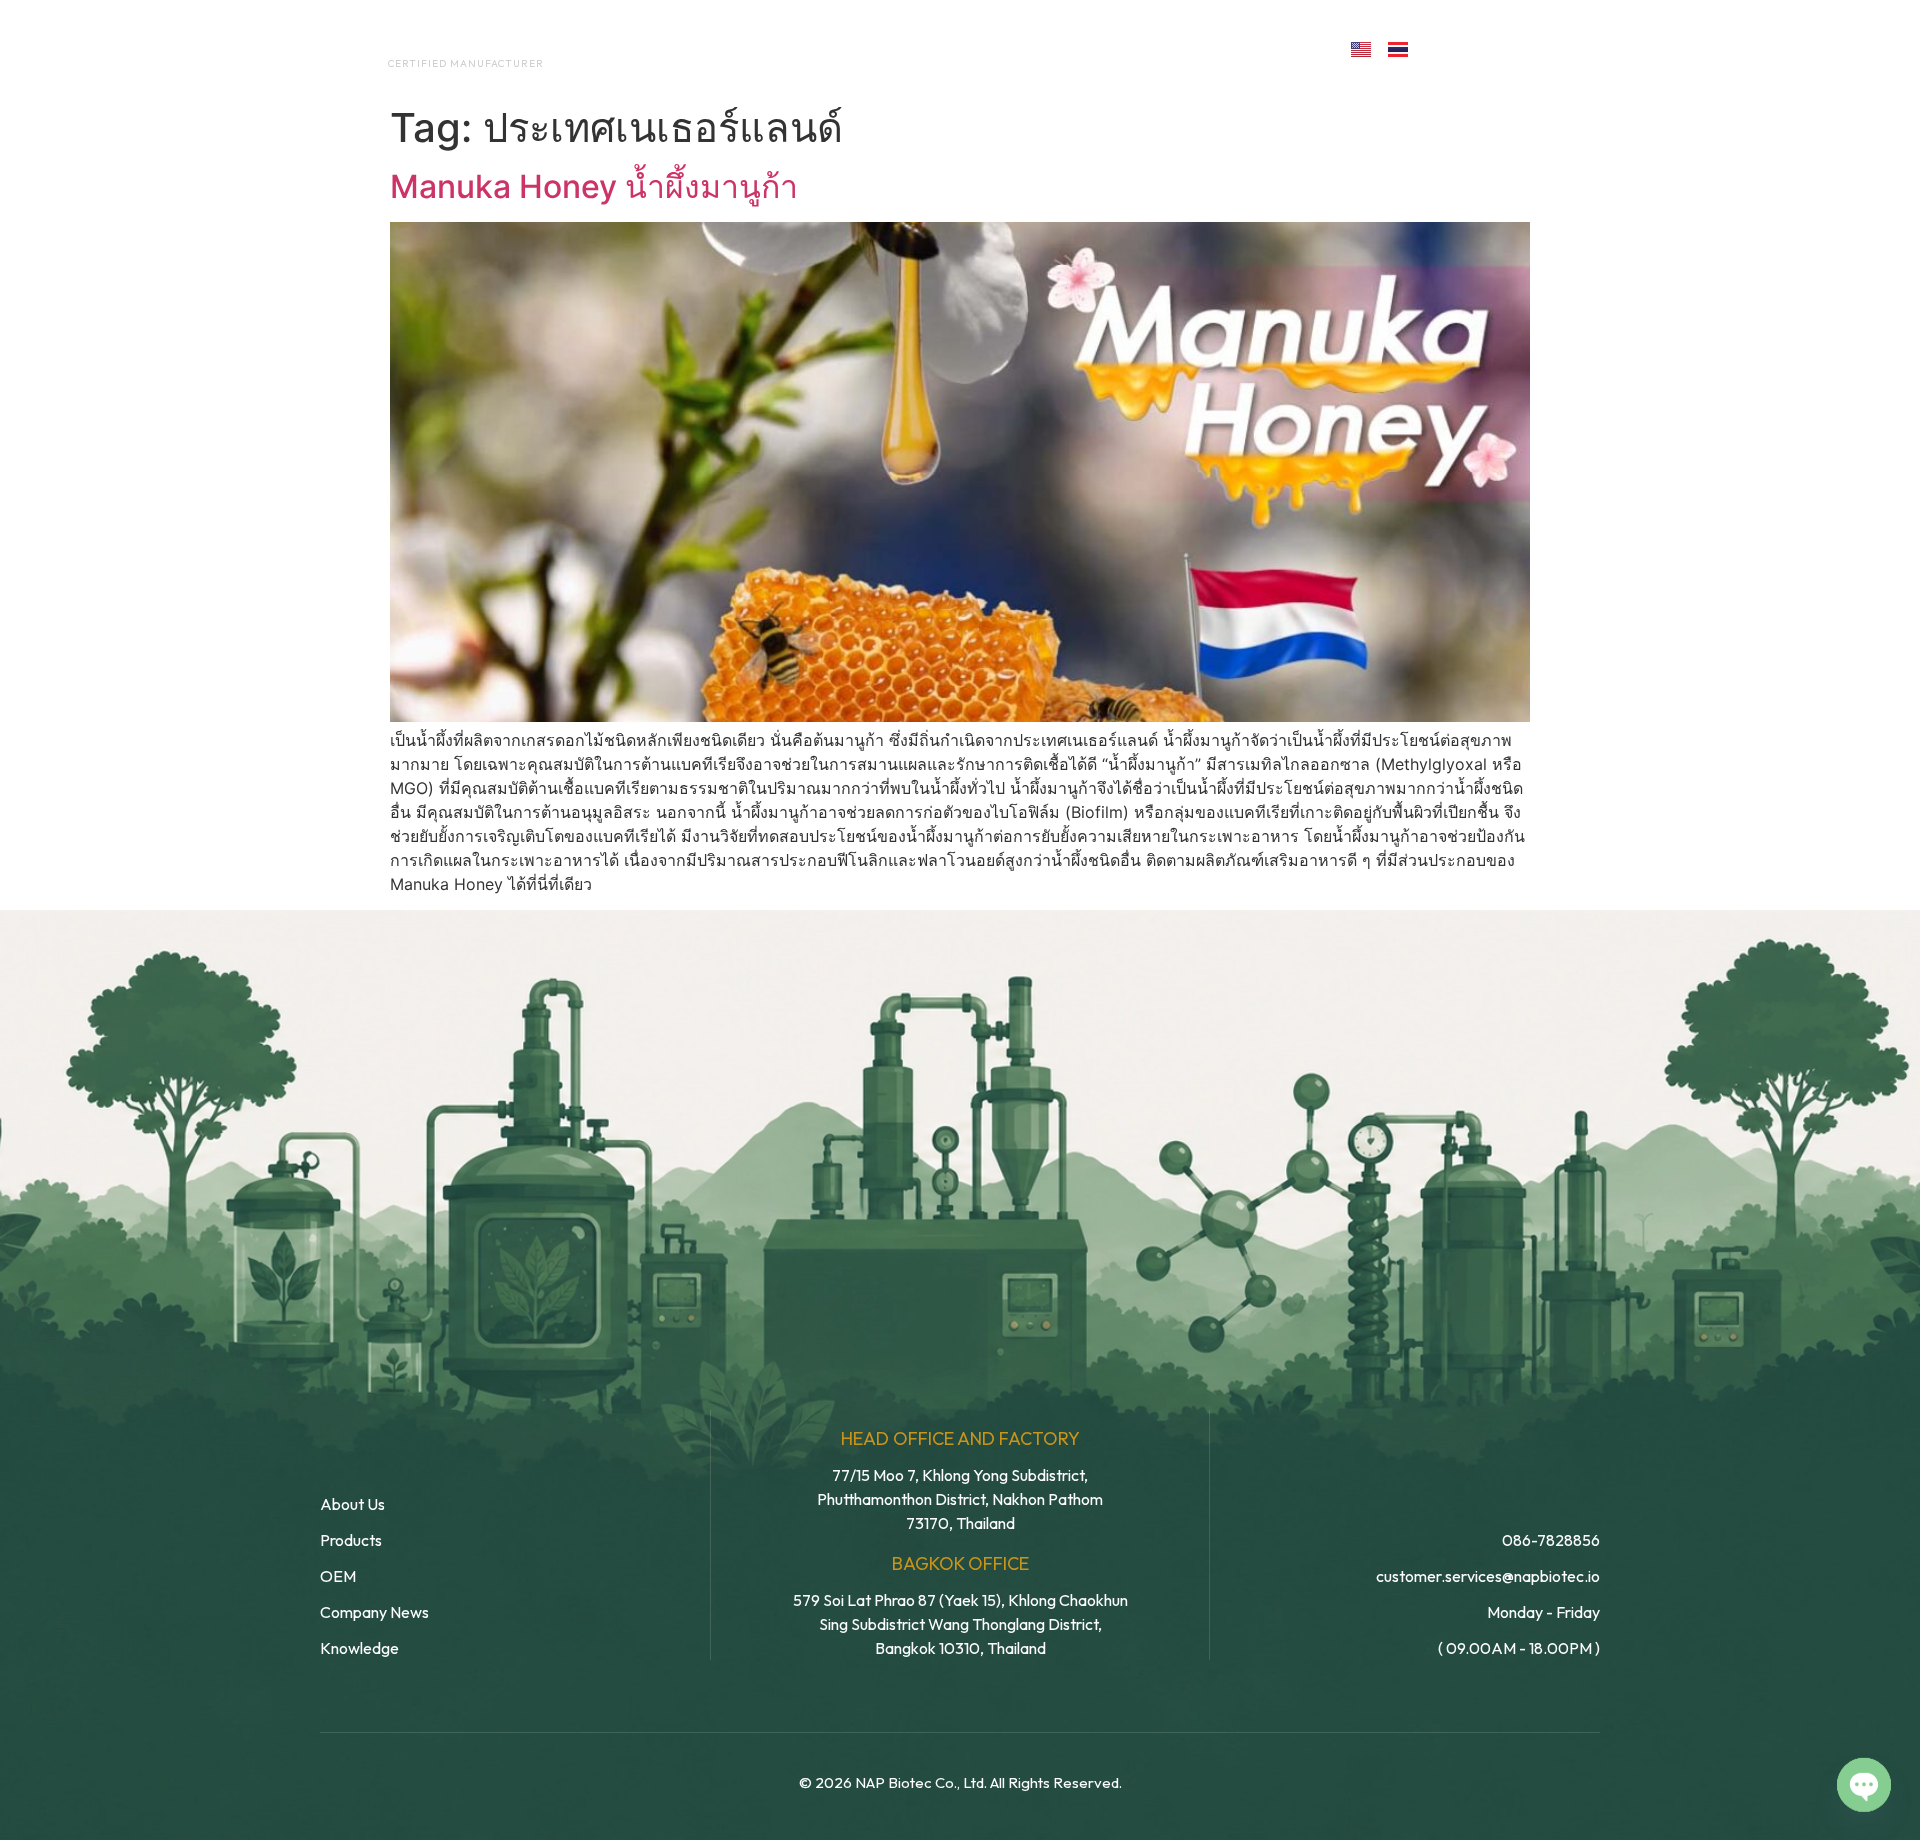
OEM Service (869, 48)
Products (1003, 48)
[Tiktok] (1576, 47)
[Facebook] (1446, 47)
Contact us (1244, 48)
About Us (738, 48)
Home (635, 48)
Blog (1107, 48)
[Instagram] (1533, 47)
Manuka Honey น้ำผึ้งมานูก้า (594, 186)
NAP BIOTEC (433, 42)
